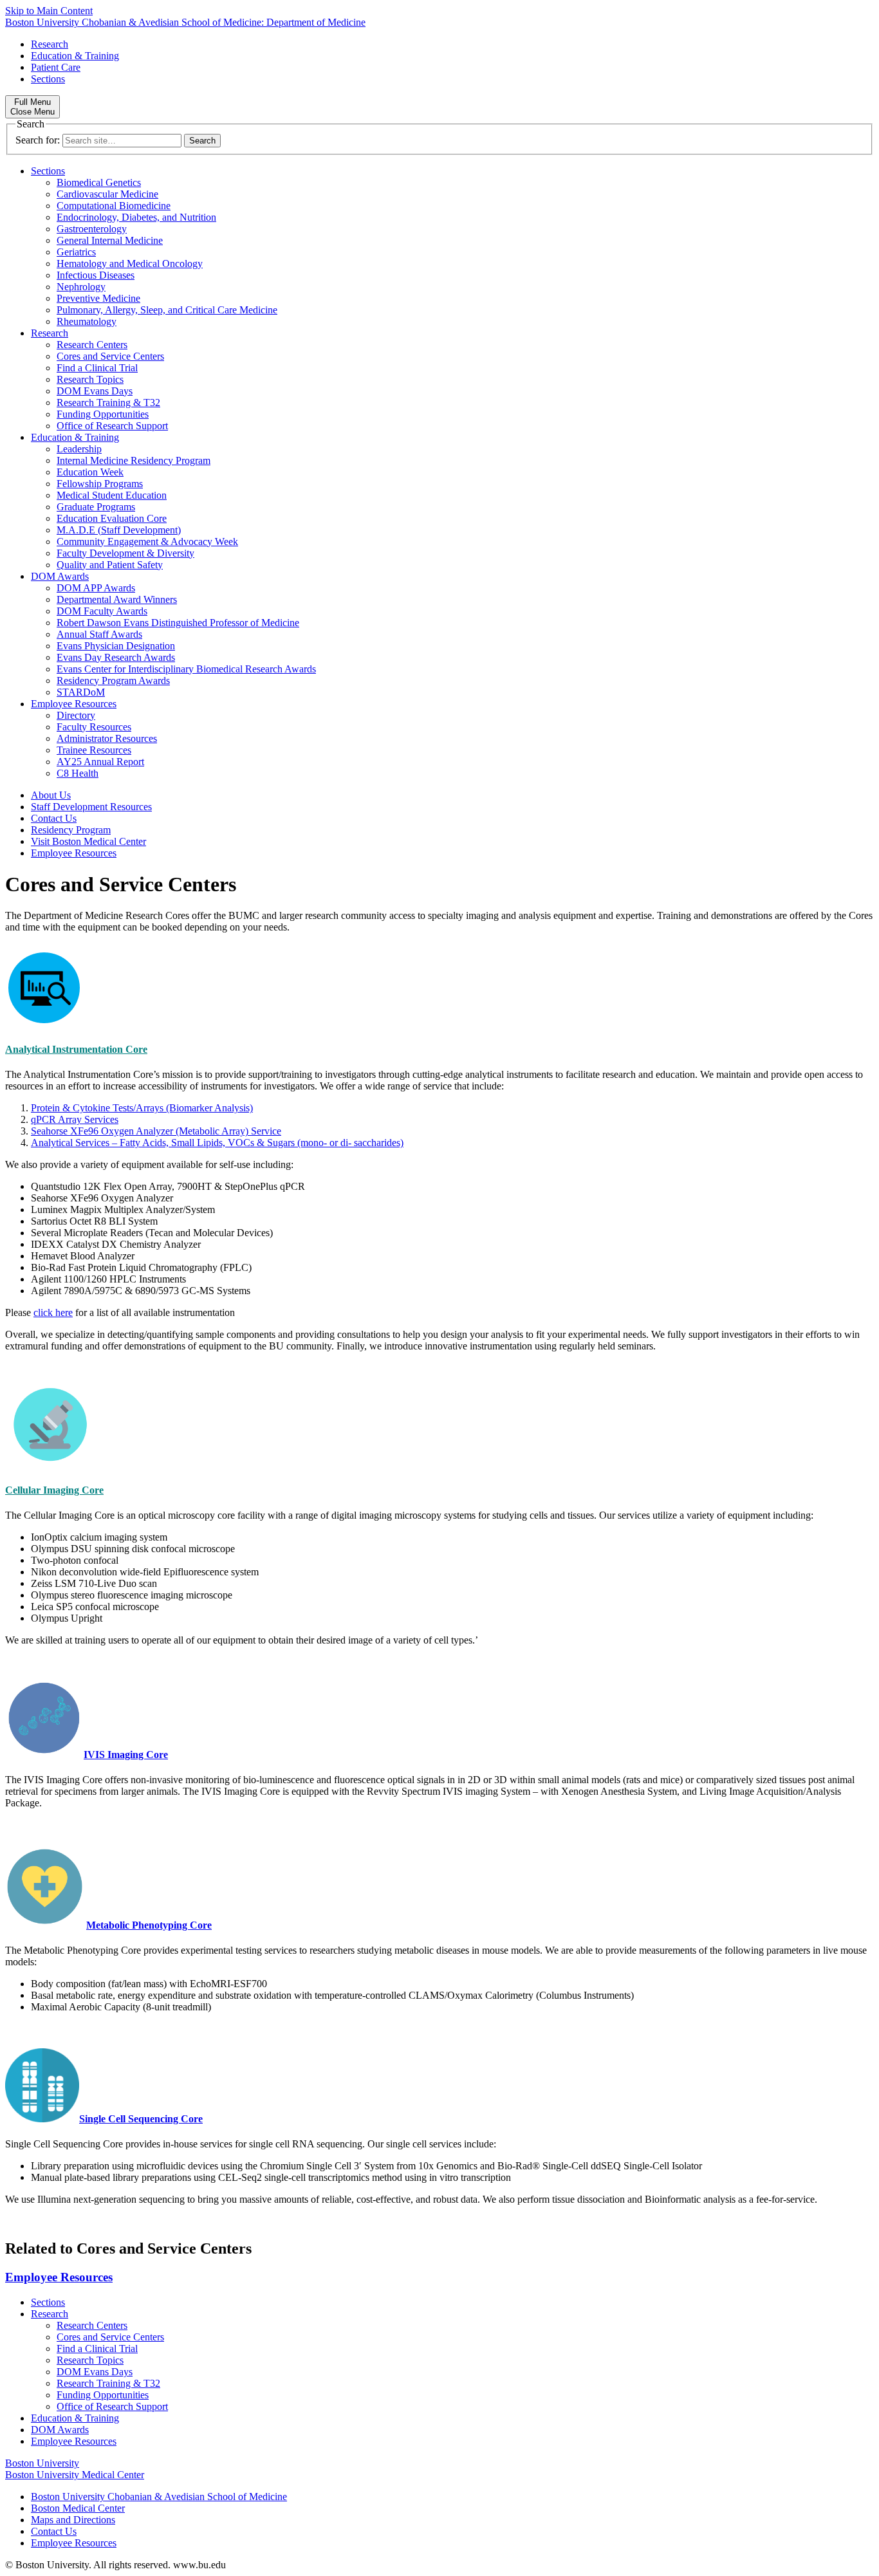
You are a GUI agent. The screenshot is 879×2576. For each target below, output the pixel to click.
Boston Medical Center (78, 2508)
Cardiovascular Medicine (107, 194)
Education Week (90, 472)
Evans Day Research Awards (116, 657)
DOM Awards (60, 576)
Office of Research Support (112, 426)
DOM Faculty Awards (102, 611)
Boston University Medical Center (75, 2475)
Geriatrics (76, 252)
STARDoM (81, 692)
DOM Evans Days (95, 391)
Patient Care (56, 67)
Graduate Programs (96, 507)
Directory (76, 715)
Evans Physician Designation (116, 646)
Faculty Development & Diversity (125, 553)
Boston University (42, 2463)
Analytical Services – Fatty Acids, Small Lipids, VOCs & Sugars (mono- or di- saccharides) (217, 1143)
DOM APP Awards (96, 588)
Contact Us (54, 818)
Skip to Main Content (49, 11)
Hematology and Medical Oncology (130, 264)
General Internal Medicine (110, 240)
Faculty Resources (94, 727)
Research (50, 44)
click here (53, 1312)
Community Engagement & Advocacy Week (147, 542)
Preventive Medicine (98, 298)
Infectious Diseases (96, 275)
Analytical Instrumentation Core (76, 1049)
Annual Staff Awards (99, 634)
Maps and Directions (73, 2520)
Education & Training (75, 56)
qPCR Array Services (75, 1119)
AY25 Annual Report (100, 762)
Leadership (79, 449)
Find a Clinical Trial (97, 368)
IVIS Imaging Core (126, 1755)
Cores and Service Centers (110, 356)
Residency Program (71, 830)
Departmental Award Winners (117, 599)
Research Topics (90, 379)
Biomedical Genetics (99, 182)
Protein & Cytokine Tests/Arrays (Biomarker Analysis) (142, 1108)
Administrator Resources (107, 738)
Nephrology (81, 287)
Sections (48, 79)
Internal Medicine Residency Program (134, 460)
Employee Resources (74, 704)
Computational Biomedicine (114, 206)
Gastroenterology (92, 229)
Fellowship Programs (100, 484)
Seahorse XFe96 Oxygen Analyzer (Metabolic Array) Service (156, 1131)
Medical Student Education (112, 495)
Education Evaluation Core (112, 518)
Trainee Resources (94, 750)
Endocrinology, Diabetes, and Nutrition (136, 217)
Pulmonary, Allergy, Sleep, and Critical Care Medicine (167, 310)
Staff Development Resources (91, 807)
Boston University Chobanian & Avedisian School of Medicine (159, 2497)
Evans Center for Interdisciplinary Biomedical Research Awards (186, 669)
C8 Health (78, 773)
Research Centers (92, 345)
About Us (51, 795)
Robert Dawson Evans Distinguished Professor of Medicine (178, 623)
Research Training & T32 (108, 403)
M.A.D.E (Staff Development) (119, 530)
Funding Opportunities (103, 414)
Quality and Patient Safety (110, 565)
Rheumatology (87, 321)
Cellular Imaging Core (54, 1490)
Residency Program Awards (113, 681)
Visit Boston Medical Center (88, 841)
